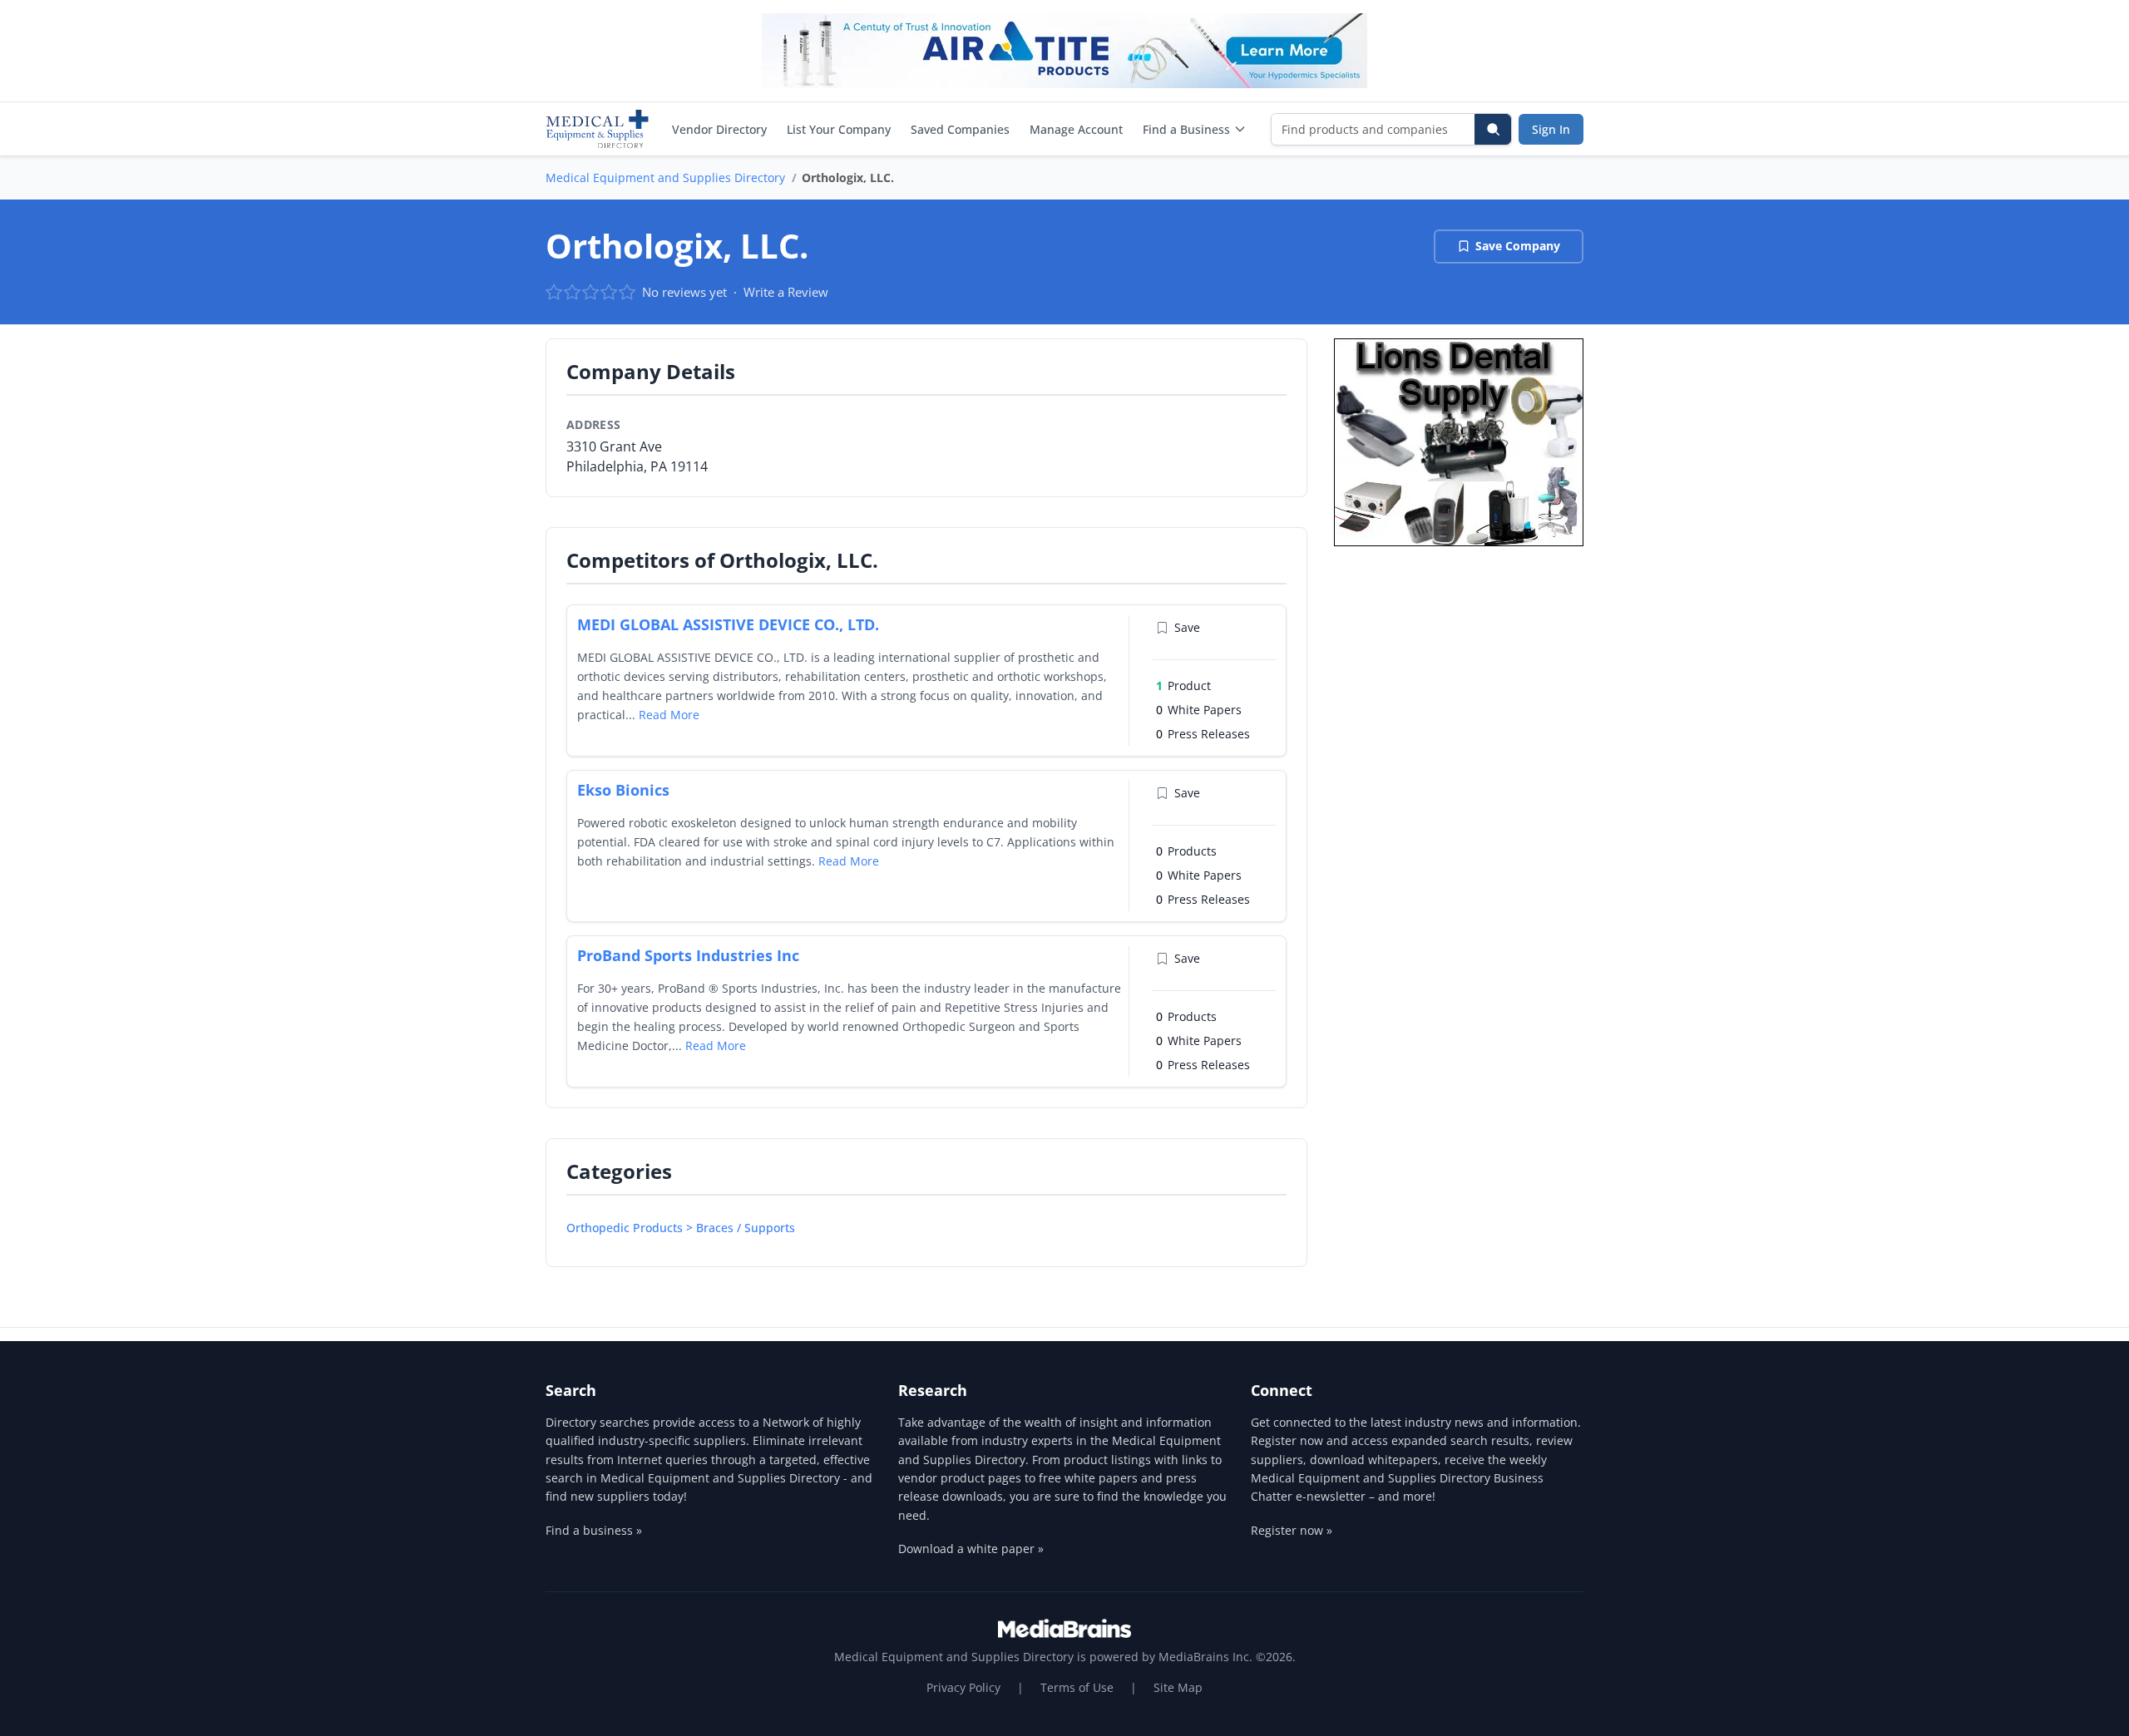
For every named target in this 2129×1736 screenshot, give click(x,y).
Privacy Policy (963, 1687)
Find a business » (594, 1530)
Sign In (1551, 129)
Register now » (1292, 1530)
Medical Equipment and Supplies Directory (665, 178)
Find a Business (1186, 129)
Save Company (1518, 246)
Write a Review (786, 292)
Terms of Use (1077, 1687)
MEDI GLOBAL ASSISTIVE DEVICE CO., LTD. (728, 624)
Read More (669, 715)
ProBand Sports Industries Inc (688, 955)
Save (1187, 627)
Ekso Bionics (623, 790)
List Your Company (839, 129)
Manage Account (1076, 129)
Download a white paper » (971, 1549)
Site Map (1178, 1687)
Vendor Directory (719, 129)
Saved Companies (960, 129)
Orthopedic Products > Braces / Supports (681, 1228)
